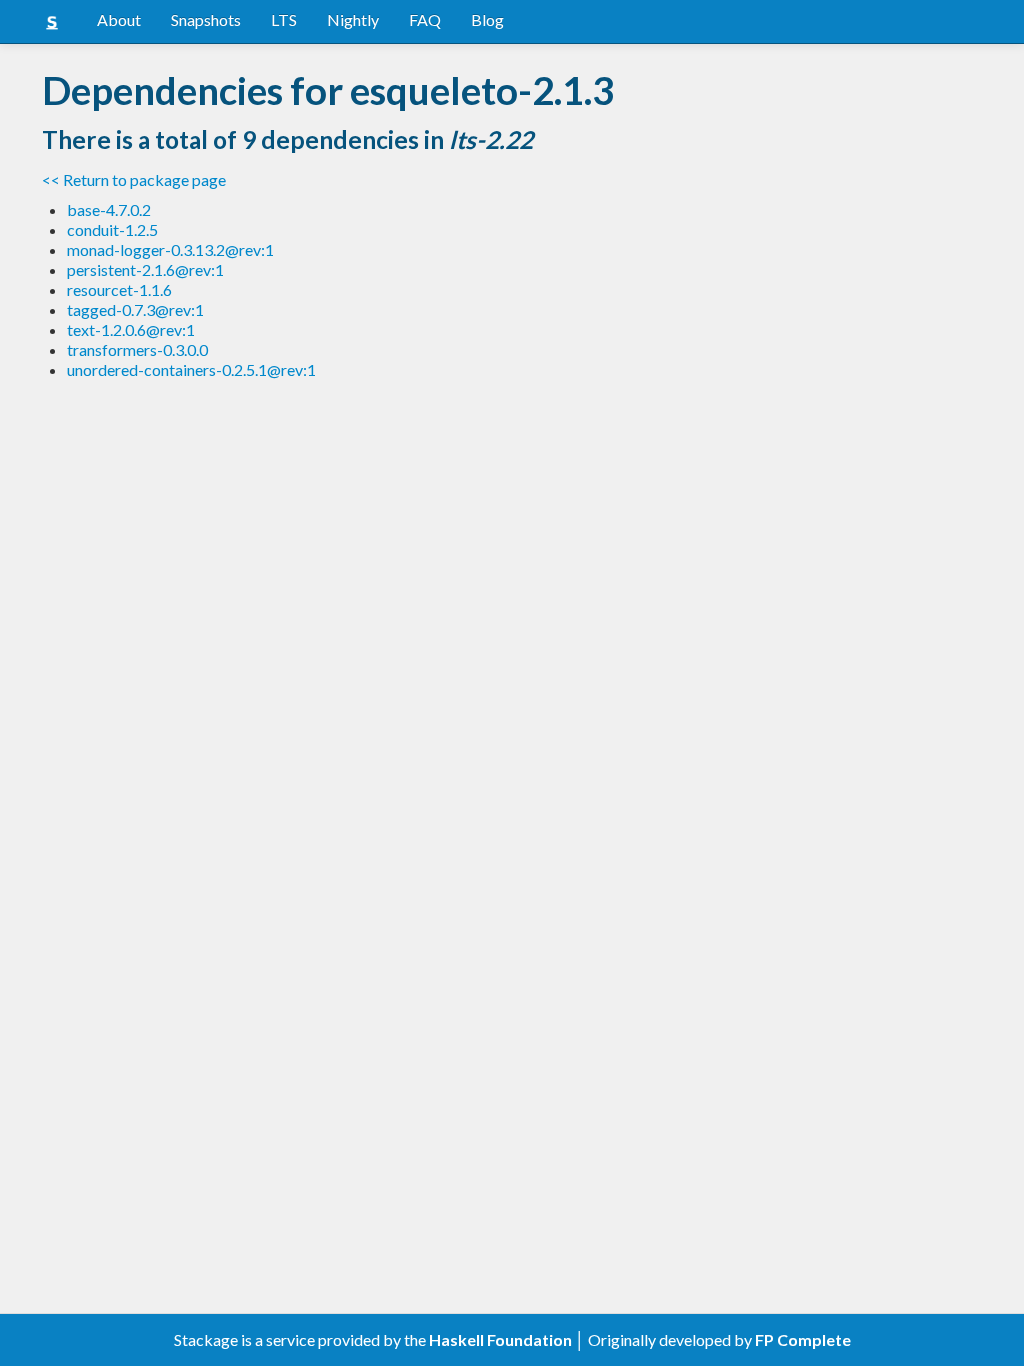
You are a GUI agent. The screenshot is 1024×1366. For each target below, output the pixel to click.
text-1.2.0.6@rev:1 (131, 329)
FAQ (425, 19)
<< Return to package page (134, 179)
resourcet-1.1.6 (119, 289)
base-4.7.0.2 (109, 209)
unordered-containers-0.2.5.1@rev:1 (191, 369)
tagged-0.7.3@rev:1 (135, 309)
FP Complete (803, 1339)
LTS (284, 19)
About (119, 19)
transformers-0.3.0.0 (137, 349)
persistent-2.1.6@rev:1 (145, 269)
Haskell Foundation (500, 1339)
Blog (487, 19)
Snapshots (206, 19)
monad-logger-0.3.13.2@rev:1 (170, 249)
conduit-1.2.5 (112, 229)
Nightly (353, 19)
